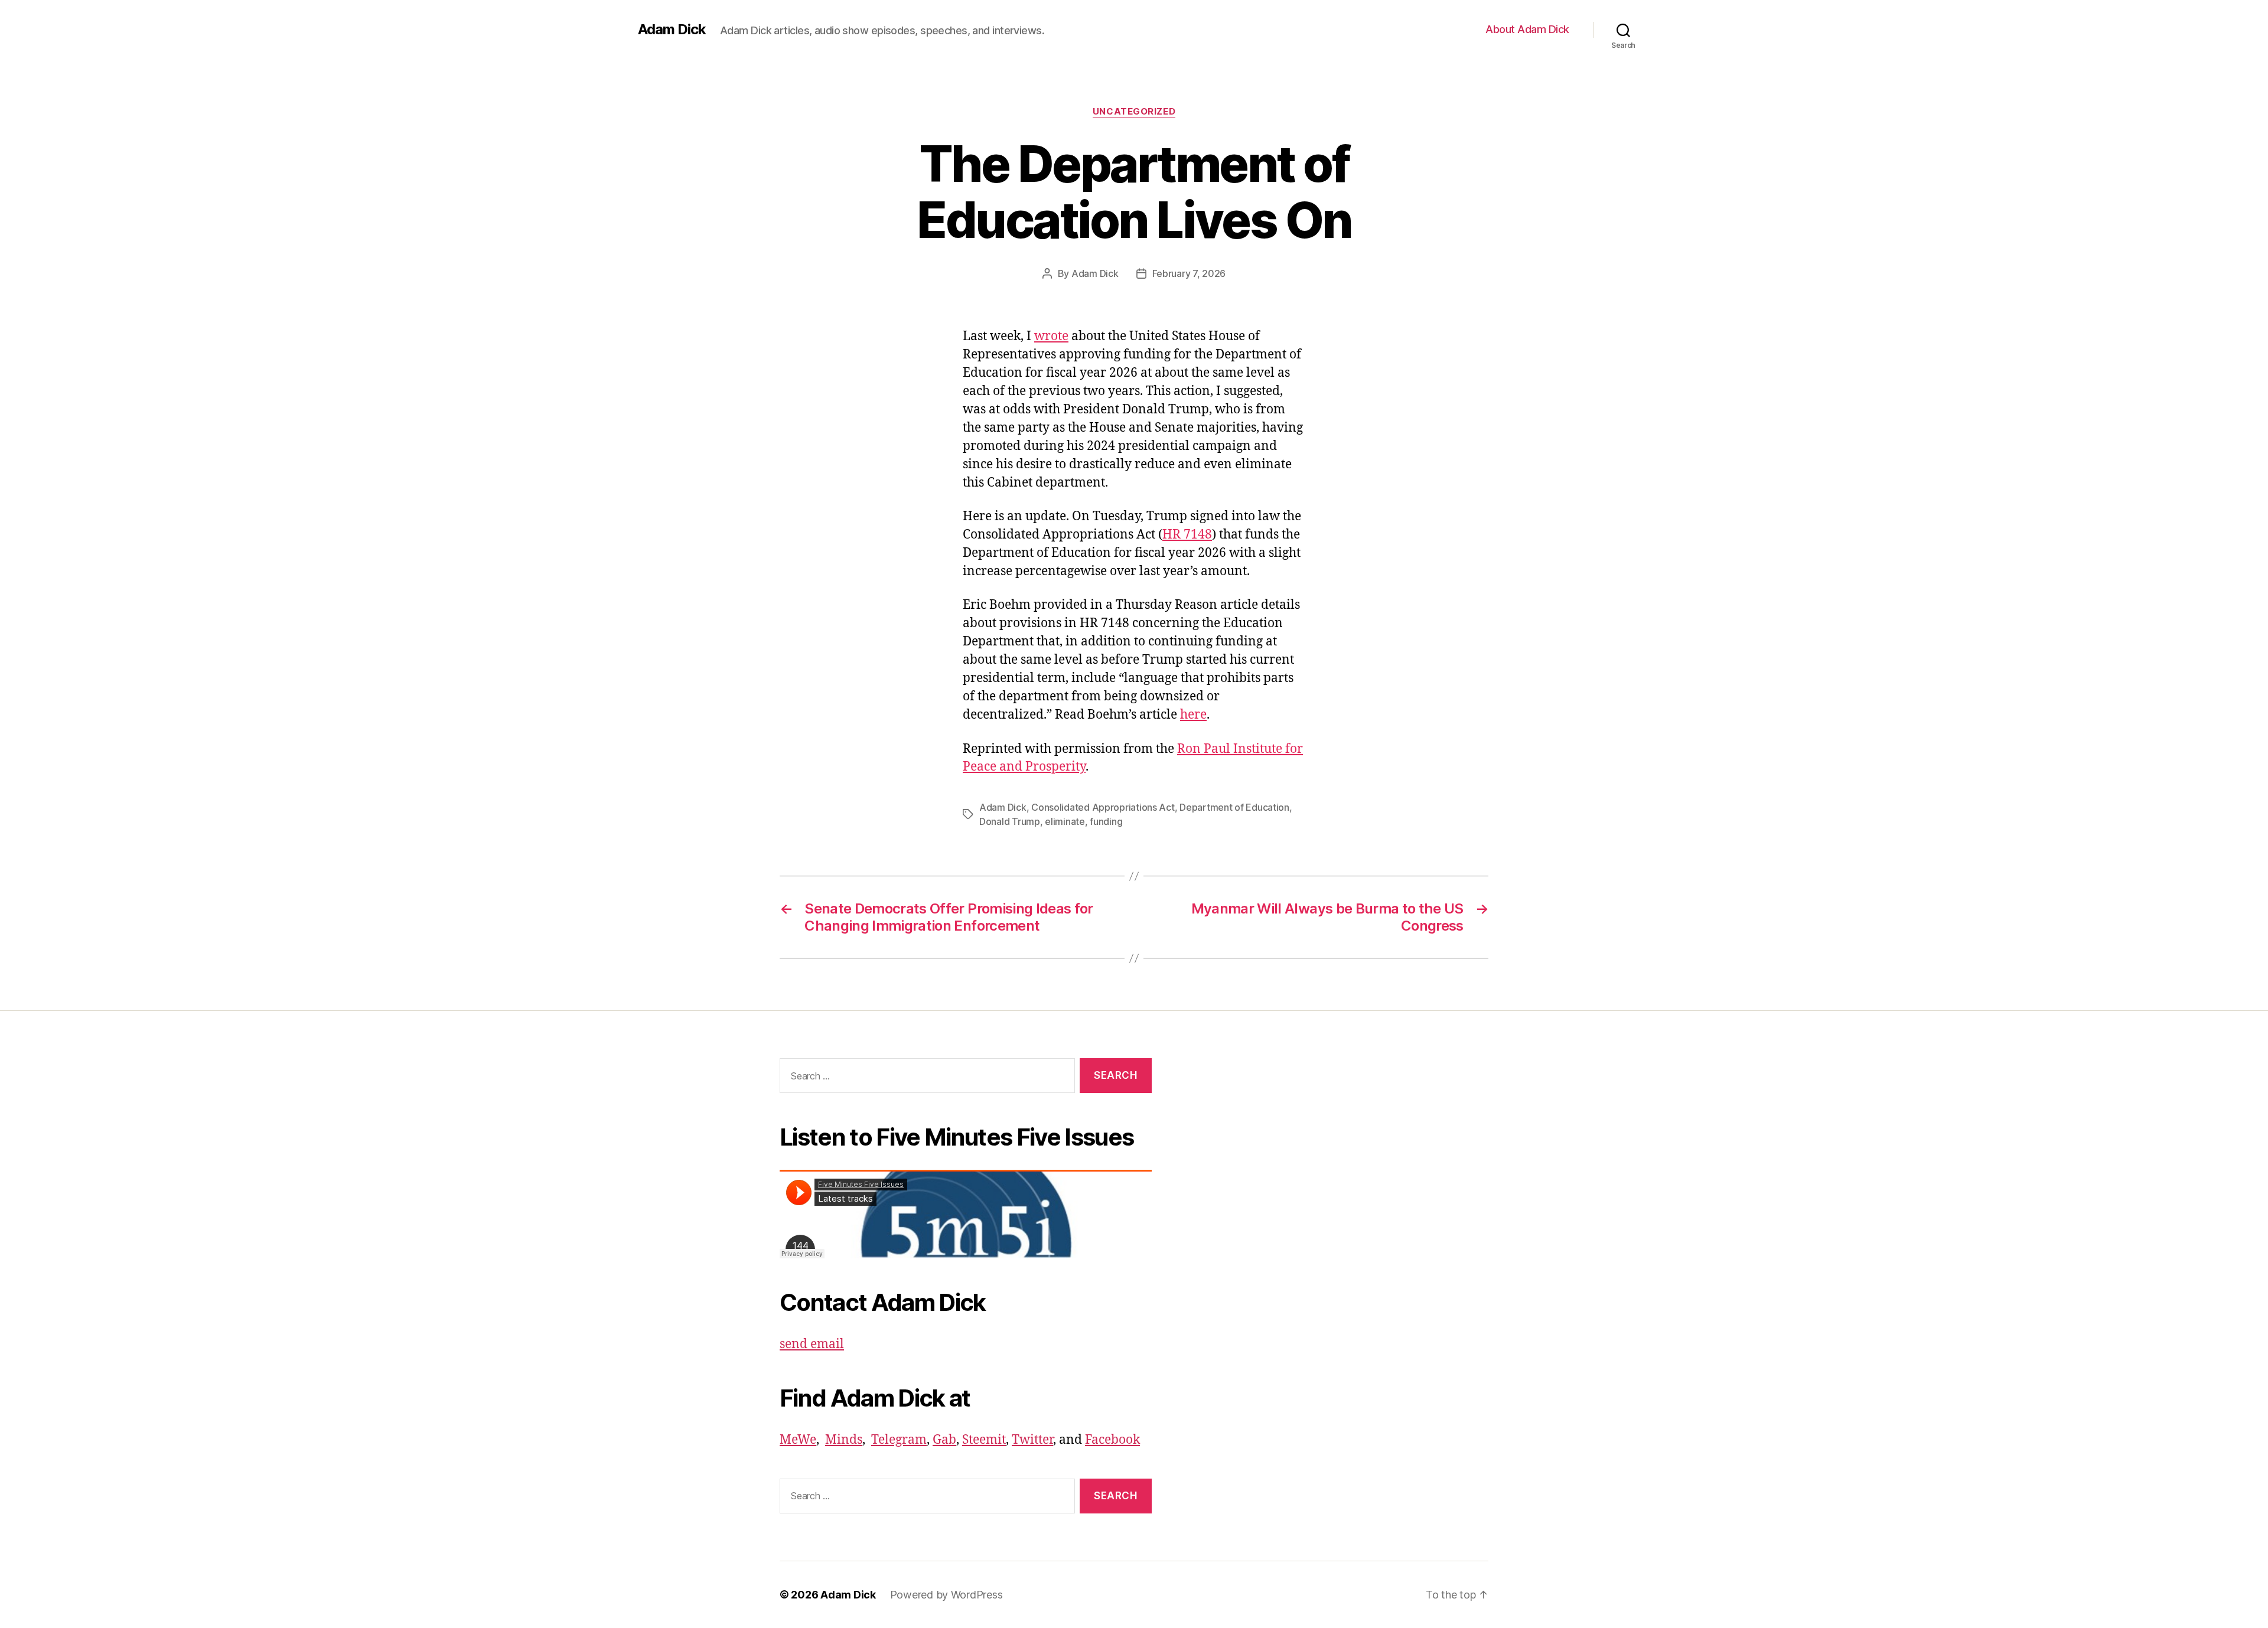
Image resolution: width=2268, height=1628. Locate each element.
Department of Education (1234, 807)
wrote (1051, 336)
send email (812, 1344)
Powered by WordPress (946, 1595)
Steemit (984, 1440)
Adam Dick (672, 30)
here (1193, 715)
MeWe (798, 1440)
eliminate (1065, 821)
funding (1106, 821)
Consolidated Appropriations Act (1103, 807)
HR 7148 (1187, 535)
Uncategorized (1134, 112)
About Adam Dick (1527, 29)
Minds (844, 1440)
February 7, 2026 (1189, 273)
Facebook (1112, 1440)
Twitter (1032, 1440)
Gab (944, 1440)
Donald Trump (1010, 821)
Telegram (899, 1440)
